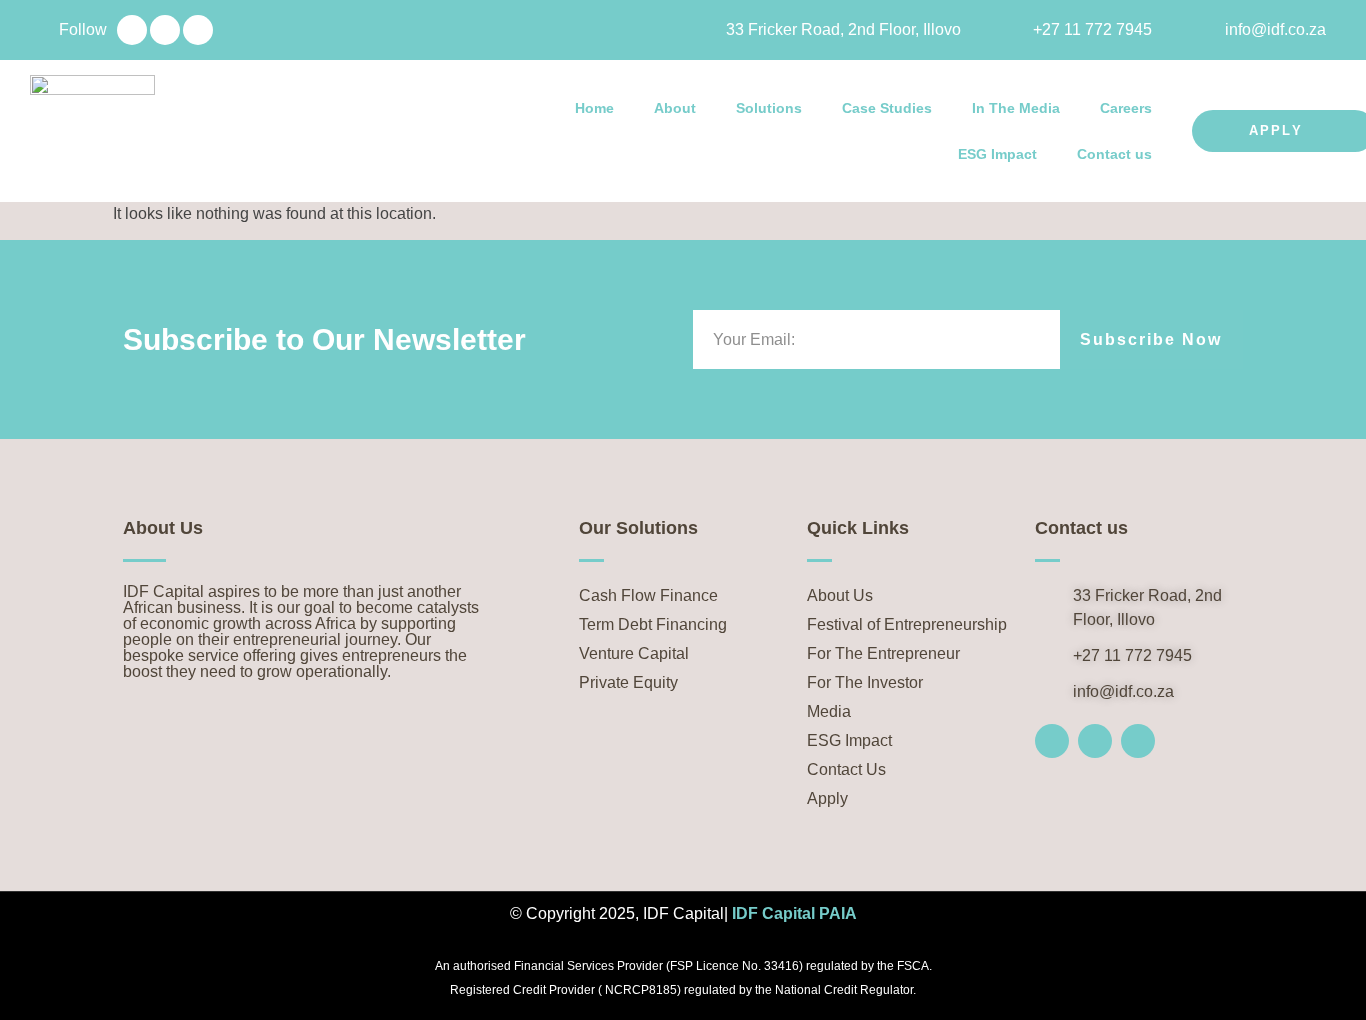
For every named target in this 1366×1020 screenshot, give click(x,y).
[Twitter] (165, 30)
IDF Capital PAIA (794, 913)
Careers (1126, 108)
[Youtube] (198, 30)
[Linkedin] (132, 30)
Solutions (769, 108)
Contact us (1114, 154)
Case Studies (887, 108)
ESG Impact (997, 154)
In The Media (1016, 108)
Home (594, 108)
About (675, 108)
